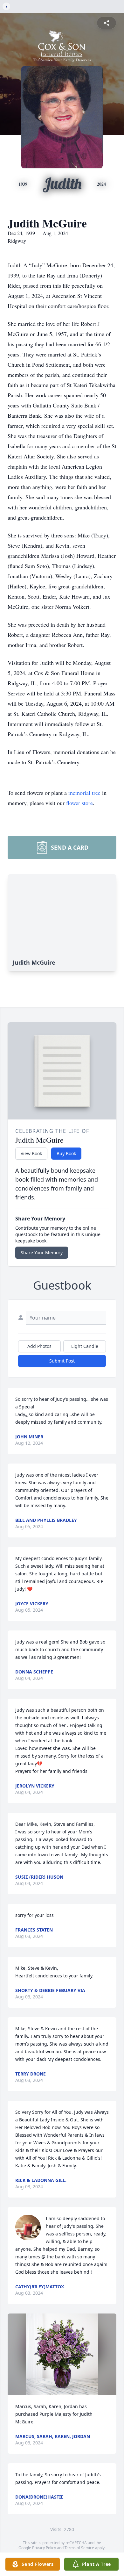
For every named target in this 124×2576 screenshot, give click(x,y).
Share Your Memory (42, 1252)
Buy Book (66, 1153)
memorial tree (84, 793)
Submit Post (62, 1361)
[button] (62, 2354)
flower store (79, 803)
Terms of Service (79, 2548)
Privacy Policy (44, 2548)
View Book (31, 1153)
